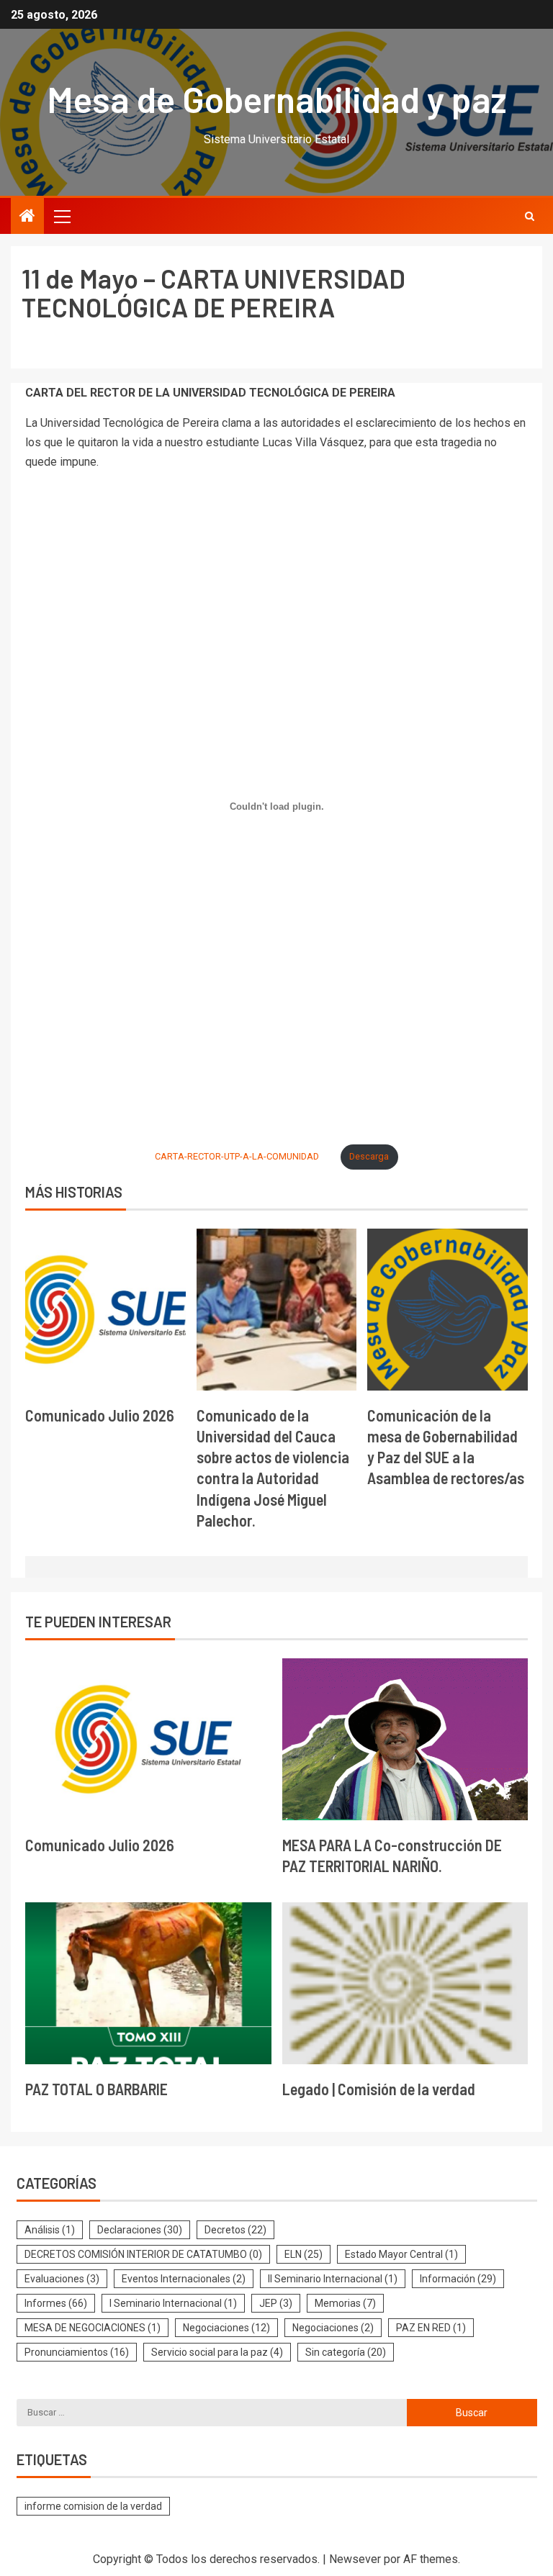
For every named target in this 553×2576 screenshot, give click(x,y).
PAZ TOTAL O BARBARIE (96, 2089)
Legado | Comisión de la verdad (379, 2089)
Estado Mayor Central (401, 2254)
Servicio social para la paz (217, 2352)
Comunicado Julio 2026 (100, 1415)
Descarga (369, 1156)
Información (458, 2279)
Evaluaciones (62, 2279)
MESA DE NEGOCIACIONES (93, 2328)
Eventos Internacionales (184, 2279)
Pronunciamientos (77, 2352)
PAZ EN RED (431, 2328)
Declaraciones (140, 2230)
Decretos (235, 2230)
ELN (304, 2254)
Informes (56, 2303)
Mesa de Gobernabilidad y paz (277, 99)
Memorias (345, 2303)
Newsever (355, 2559)
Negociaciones (226, 2328)
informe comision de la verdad (93, 2506)
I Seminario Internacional (173, 2303)
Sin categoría (346, 2352)
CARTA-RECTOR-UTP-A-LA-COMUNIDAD (237, 1156)
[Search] (530, 216)
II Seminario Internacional (333, 2279)
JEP (276, 2303)
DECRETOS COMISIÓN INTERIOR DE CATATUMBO (143, 2254)
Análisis (50, 2230)
